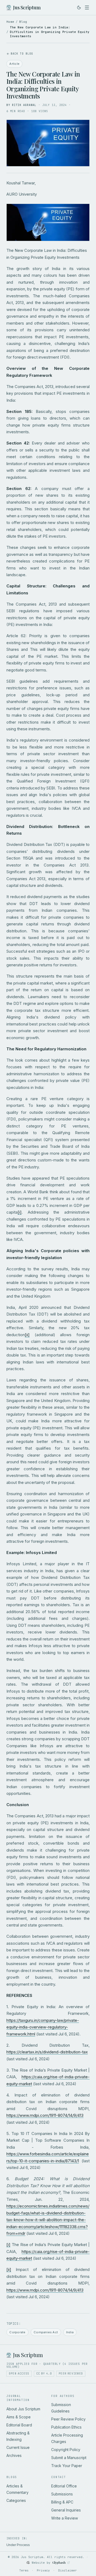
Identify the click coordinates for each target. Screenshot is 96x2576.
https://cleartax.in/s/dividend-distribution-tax (47, 2052)
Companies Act (46, 2332)
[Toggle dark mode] (79, 7)
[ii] (27, 1335)
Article (14, 64)
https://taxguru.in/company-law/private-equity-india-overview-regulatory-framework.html (43, 2027)
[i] (20, 1212)
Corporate (17, 2332)
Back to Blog (22, 54)
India (70, 2332)
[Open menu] (87, 7)
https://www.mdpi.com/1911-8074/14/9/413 (45, 2115)
